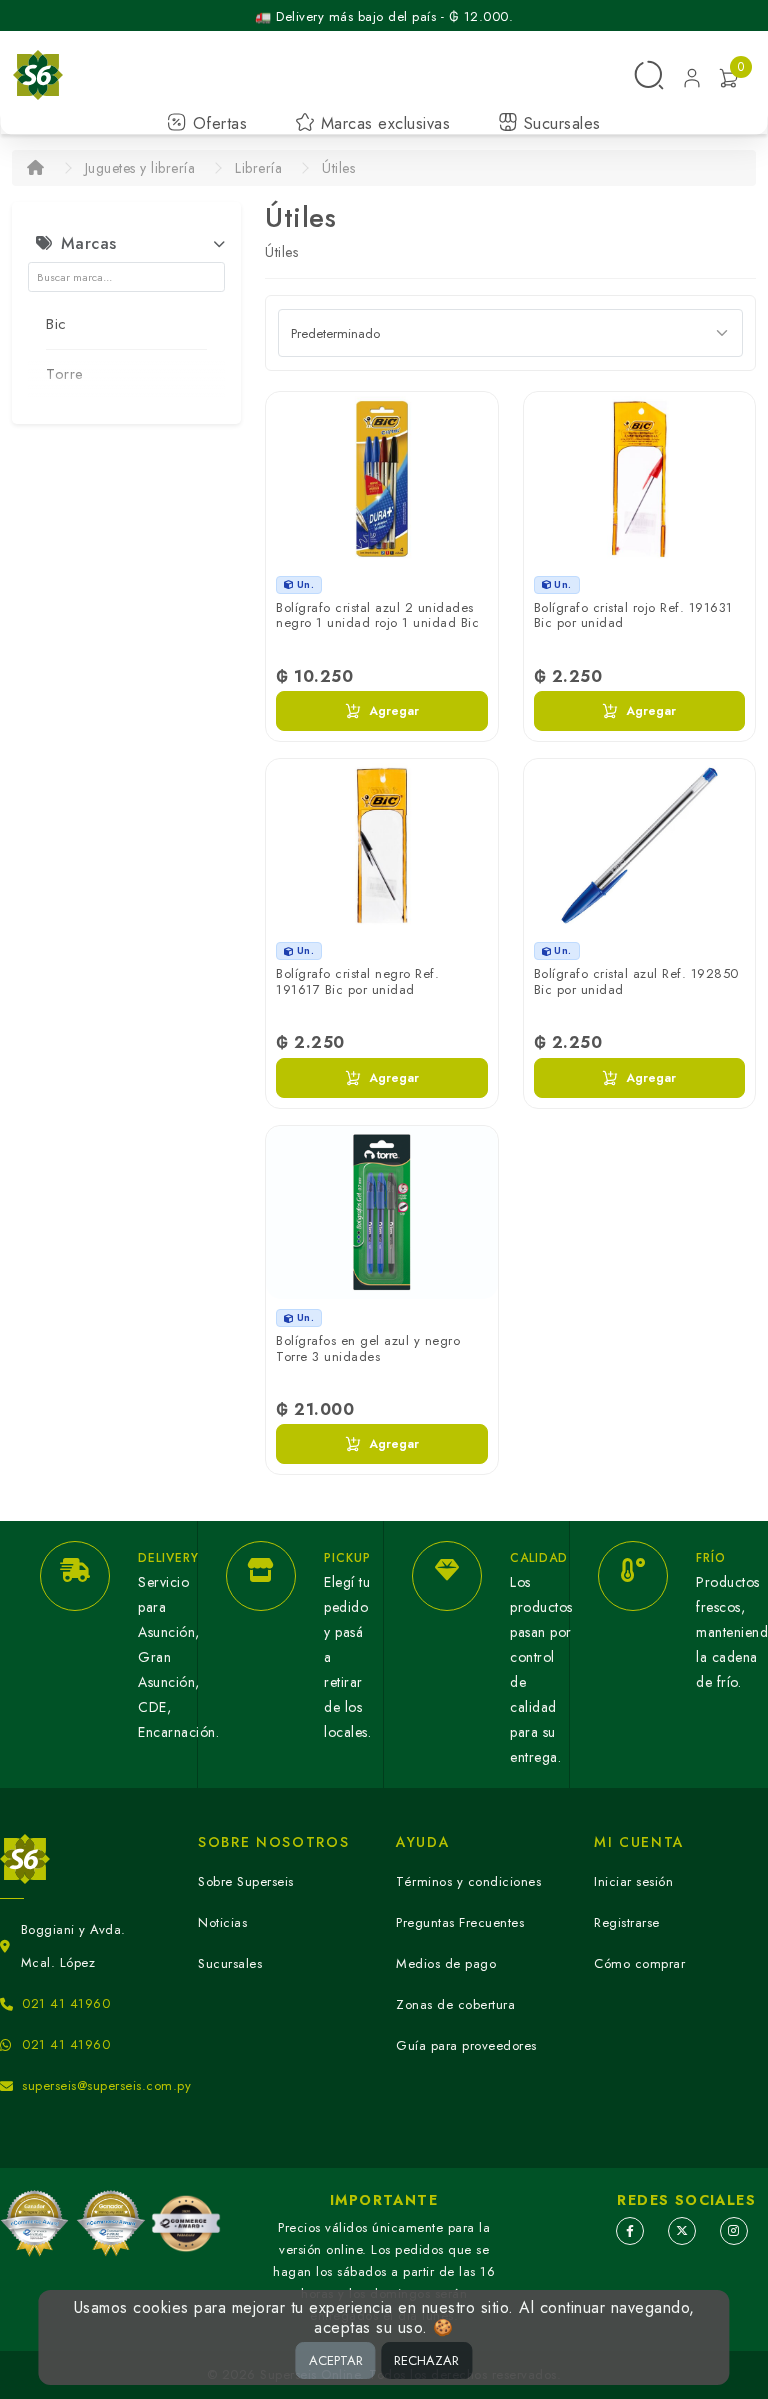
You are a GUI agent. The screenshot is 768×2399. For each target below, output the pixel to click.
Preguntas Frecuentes (460, 1922)
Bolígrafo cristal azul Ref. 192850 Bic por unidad (636, 981)
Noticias (222, 1922)
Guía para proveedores (466, 2045)
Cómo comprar (639, 1963)
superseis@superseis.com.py (106, 2085)
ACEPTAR (336, 2360)
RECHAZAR (426, 2360)
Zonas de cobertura (455, 2004)
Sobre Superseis (246, 1881)
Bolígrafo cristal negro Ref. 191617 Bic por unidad (357, 981)
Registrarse (627, 1922)
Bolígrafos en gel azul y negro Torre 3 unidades (368, 1348)
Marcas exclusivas (382, 123)
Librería (258, 168)
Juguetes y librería (140, 168)
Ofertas (217, 123)
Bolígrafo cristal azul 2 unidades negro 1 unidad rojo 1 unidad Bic (377, 615)
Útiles (338, 168)
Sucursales (559, 123)
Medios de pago (446, 1963)
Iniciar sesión (633, 1881)
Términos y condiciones (468, 1881)
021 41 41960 (66, 2003)
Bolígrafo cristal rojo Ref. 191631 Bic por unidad (633, 615)
